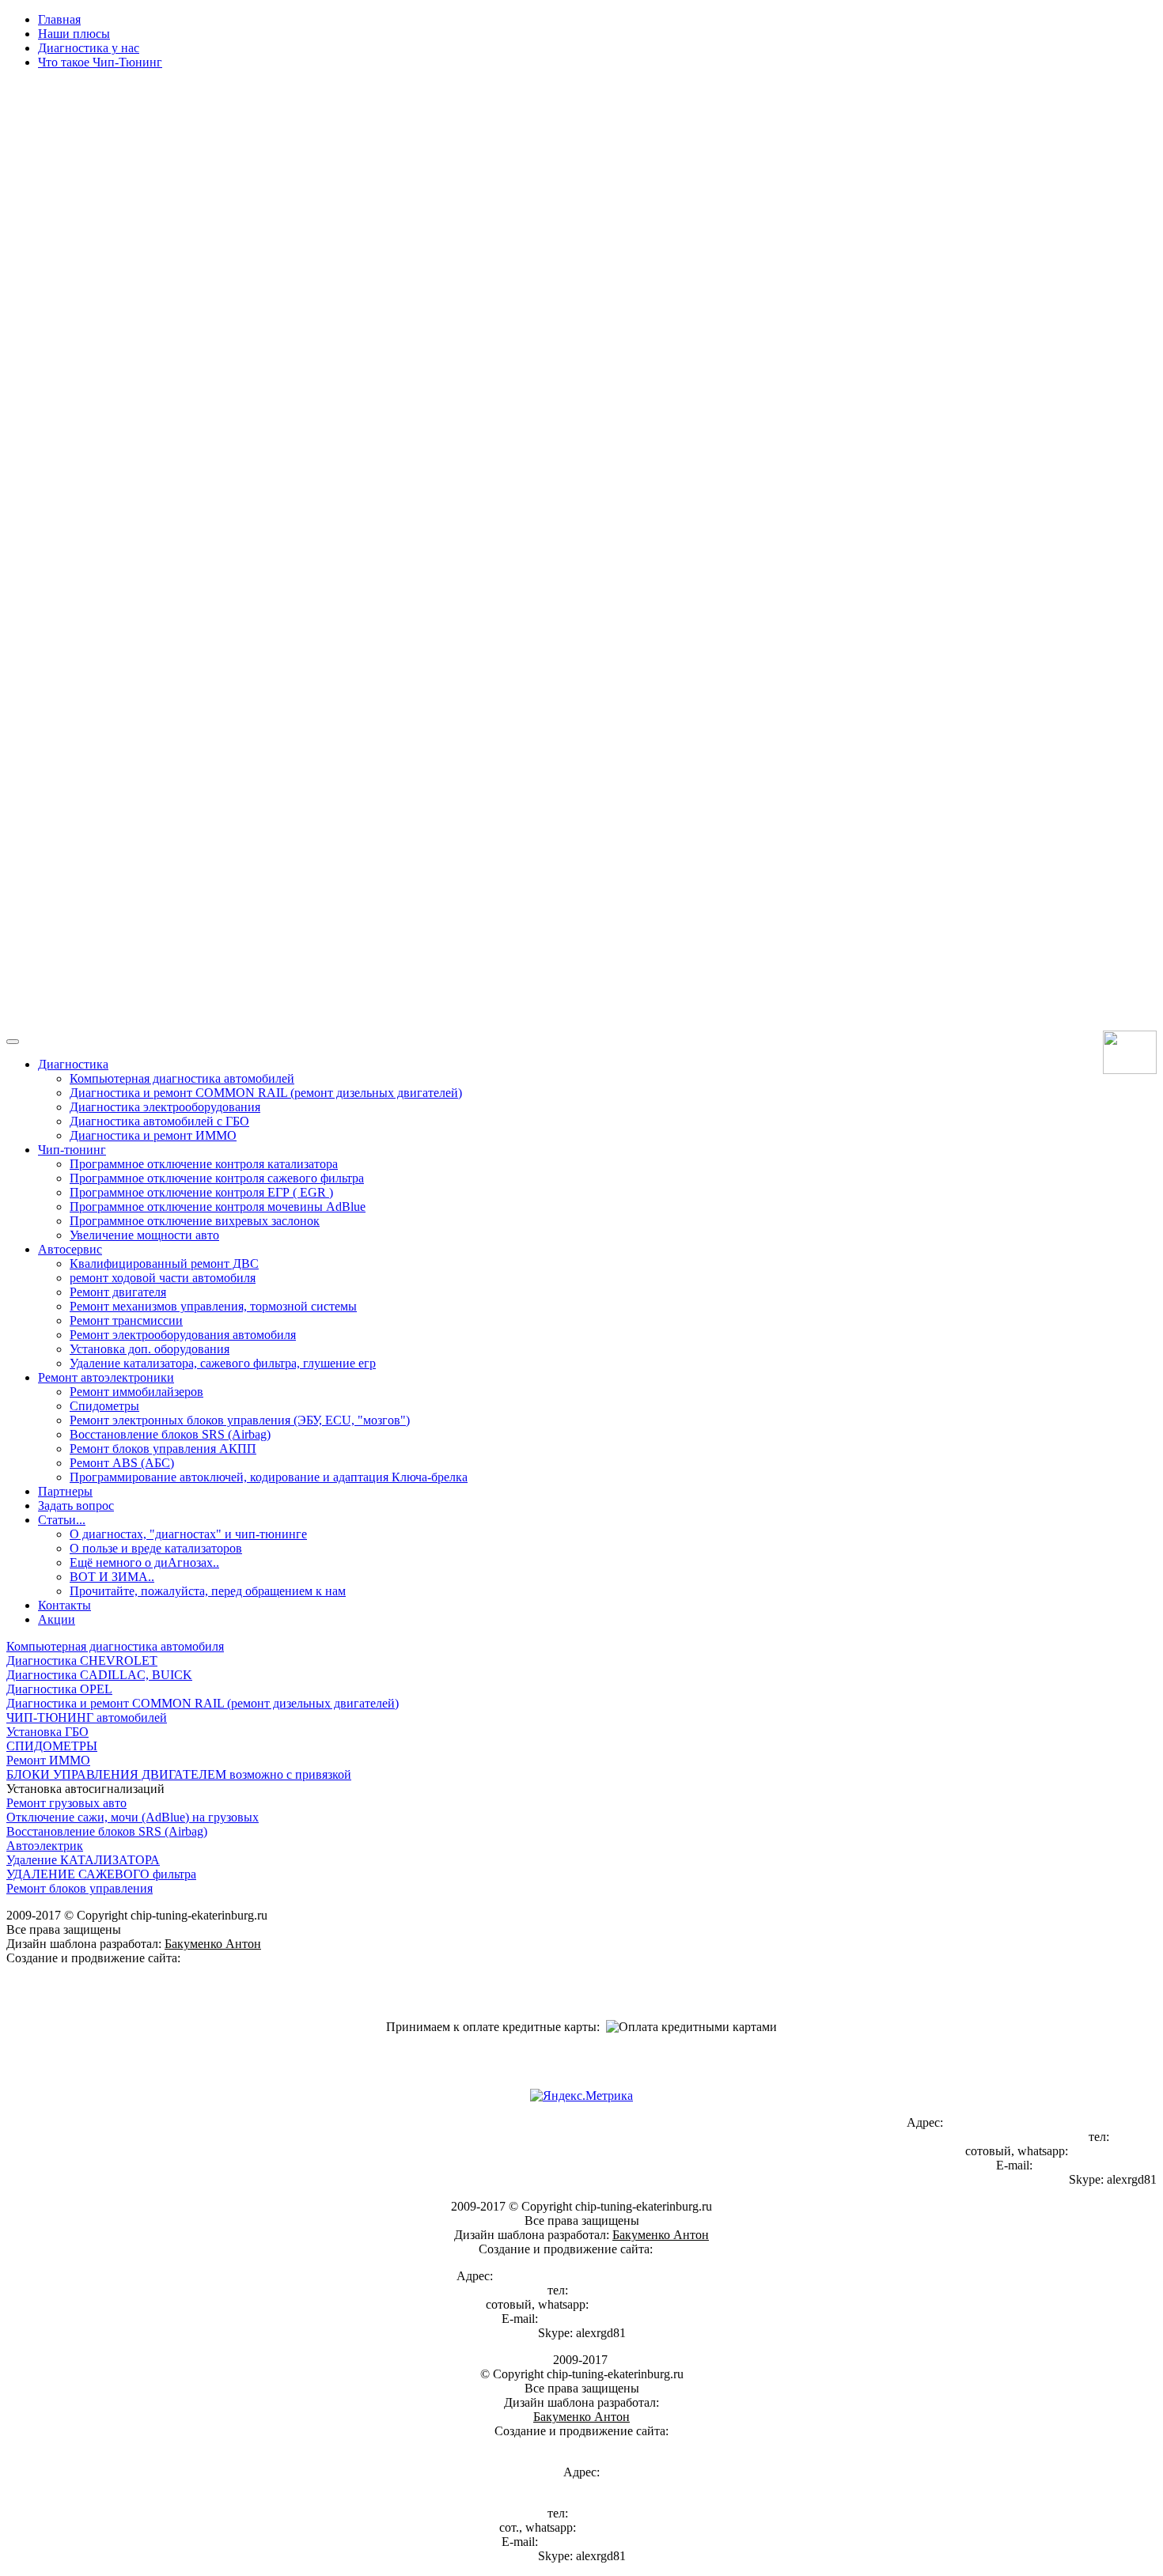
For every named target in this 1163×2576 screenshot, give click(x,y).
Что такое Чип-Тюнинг (100, 62)
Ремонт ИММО (48, 1760)
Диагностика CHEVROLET (82, 1661)
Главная (59, 19)
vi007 (198, 1958)
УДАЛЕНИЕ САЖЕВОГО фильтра (101, 1874)
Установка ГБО (47, 1732)
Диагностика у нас (89, 48)
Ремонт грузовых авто (66, 1803)
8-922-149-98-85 (1114, 2151)
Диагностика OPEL (59, 1689)
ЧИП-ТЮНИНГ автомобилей (87, 1717)
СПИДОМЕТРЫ (52, 1746)
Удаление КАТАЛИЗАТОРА (83, 1860)
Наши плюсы (74, 34)
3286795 (1135, 2137)
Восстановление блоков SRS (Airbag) (107, 1831)
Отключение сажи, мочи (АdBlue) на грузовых (133, 1817)
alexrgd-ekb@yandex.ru (1096, 2165)
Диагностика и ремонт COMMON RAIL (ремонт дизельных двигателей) (203, 1703)
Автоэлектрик (45, 1846)
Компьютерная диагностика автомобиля (115, 1646)
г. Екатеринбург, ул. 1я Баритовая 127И (1051, 2122)
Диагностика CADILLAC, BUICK (99, 1675)
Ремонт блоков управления (80, 1888)
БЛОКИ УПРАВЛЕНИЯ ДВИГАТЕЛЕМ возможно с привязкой (179, 1774)
